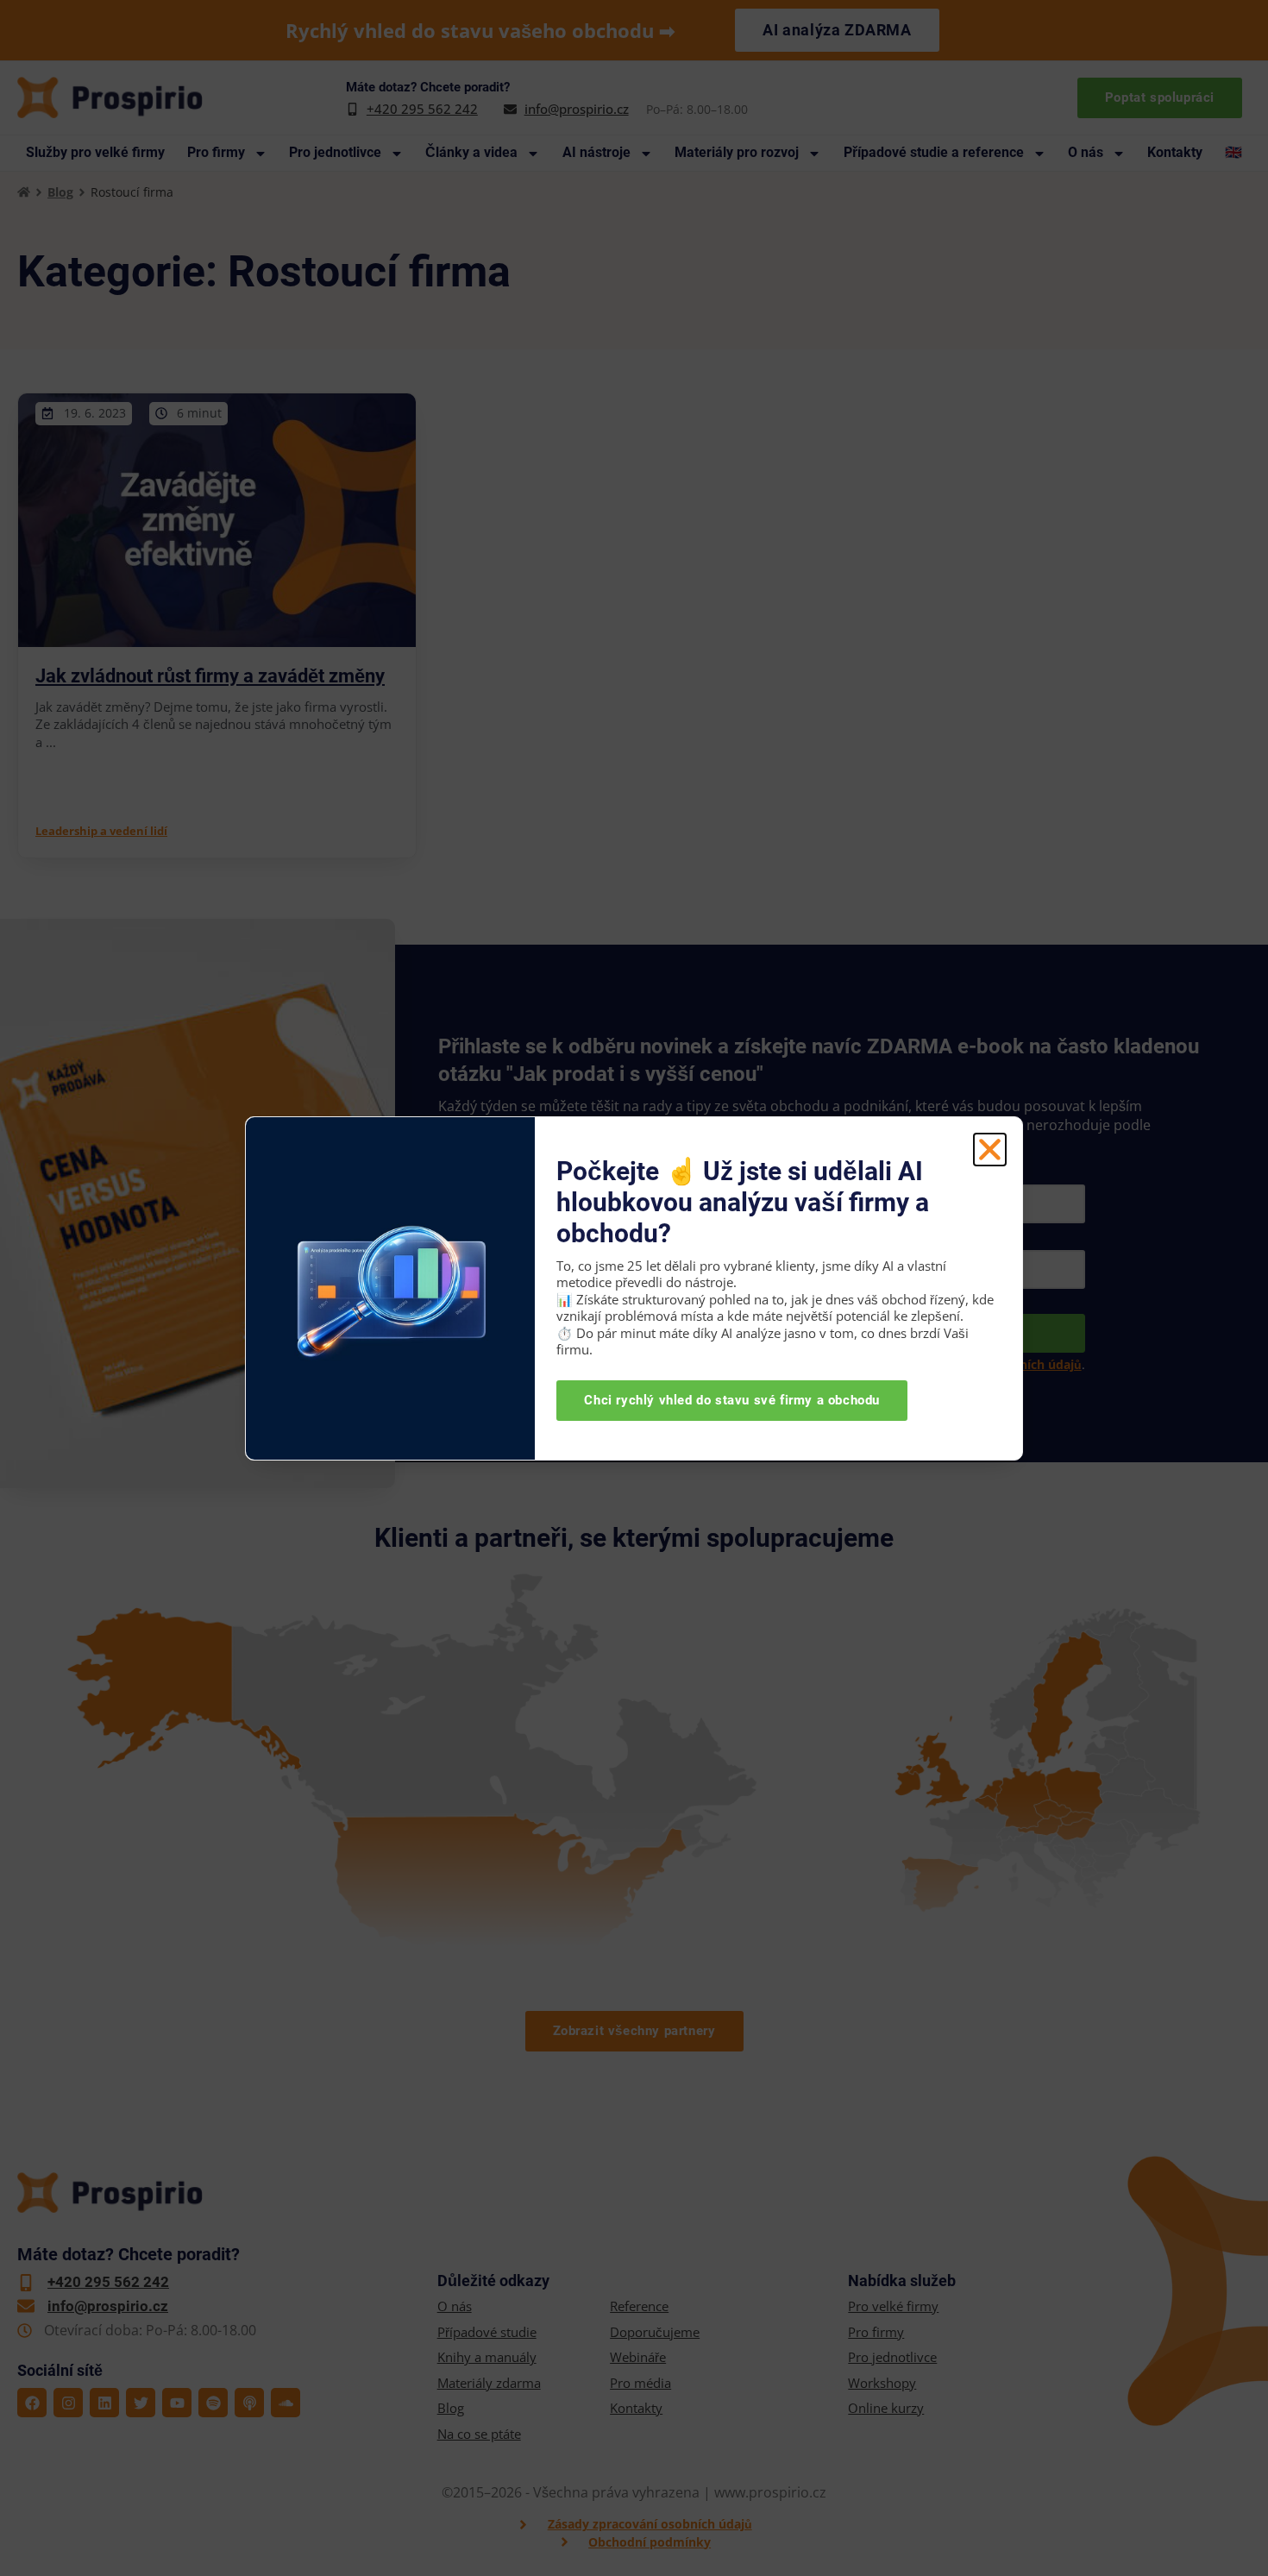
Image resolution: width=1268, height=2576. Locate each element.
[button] (990, 1150)
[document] (634, 1288)
